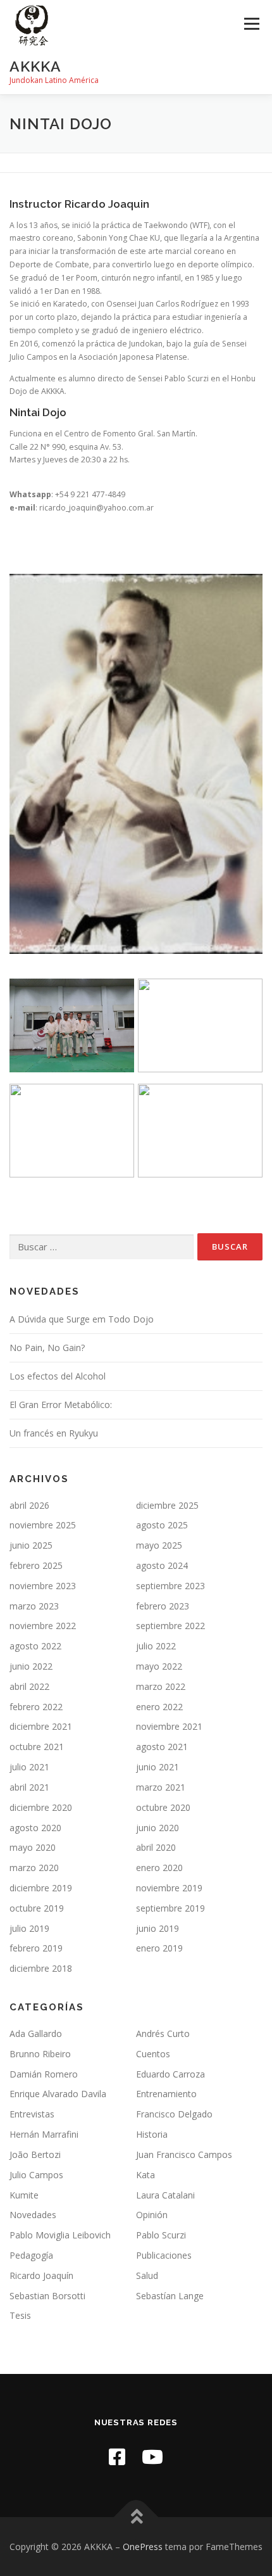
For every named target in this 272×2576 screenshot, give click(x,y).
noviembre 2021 (169, 1726)
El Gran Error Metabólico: (61, 1405)
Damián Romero (44, 2074)
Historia (152, 2134)
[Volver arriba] (136, 2517)
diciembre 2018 (41, 1968)
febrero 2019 (36, 1948)
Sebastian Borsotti (47, 2296)
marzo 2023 (34, 1606)
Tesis (20, 2315)
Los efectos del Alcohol (58, 1376)
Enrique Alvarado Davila (58, 2094)
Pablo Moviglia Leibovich (60, 2235)
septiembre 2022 (170, 1626)
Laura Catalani (165, 2195)
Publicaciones (164, 2255)
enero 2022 (159, 1707)
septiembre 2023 (170, 1586)
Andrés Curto (163, 2034)
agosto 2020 (35, 1828)
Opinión (152, 2215)
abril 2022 (29, 1686)
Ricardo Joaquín (41, 2275)
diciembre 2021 (41, 1726)
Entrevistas (32, 2114)
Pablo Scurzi (161, 2235)
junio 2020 (158, 1828)
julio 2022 (156, 1646)
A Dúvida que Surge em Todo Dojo (82, 1319)
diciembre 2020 (41, 1807)
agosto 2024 (162, 1565)
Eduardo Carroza (170, 2074)
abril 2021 (29, 1787)
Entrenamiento (166, 2094)
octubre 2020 (163, 1807)
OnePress (143, 2547)
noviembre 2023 (43, 1586)
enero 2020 (159, 1868)
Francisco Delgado (174, 2114)
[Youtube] (152, 2457)
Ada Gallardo (36, 2034)
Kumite (24, 2195)
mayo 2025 (159, 1545)
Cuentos (153, 2054)
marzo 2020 (34, 1868)
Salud (147, 2275)
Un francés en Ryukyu (54, 1433)
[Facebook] (117, 2457)
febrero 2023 (163, 1606)
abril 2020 (156, 1847)
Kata (145, 2175)
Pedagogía (31, 2255)
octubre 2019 (37, 1908)
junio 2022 (31, 1666)
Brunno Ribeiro (40, 2054)
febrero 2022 (36, 1707)
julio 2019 (29, 1928)
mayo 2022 (159, 1666)
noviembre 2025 (43, 1525)
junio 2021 (158, 1767)
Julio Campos (36, 2175)
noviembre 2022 (43, 1626)
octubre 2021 (37, 1747)
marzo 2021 (161, 1787)
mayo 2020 (33, 1847)
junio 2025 (31, 1545)
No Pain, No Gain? (47, 1348)
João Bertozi (35, 2154)
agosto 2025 (162, 1525)
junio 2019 (158, 1928)
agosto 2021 (162, 1747)
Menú (251, 24)
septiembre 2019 (170, 1908)
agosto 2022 (35, 1646)
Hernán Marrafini (44, 2134)
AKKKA (35, 66)
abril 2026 (29, 1505)
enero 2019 (159, 1948)
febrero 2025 (36, 1565)
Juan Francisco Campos (184, 2154)
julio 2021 (29, 1767)
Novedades (33, 2215)
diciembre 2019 (41, 1888)
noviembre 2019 (169, 1888)
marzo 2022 (161, 1686)
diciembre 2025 (167, 1505)
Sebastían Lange (170, 2296)
